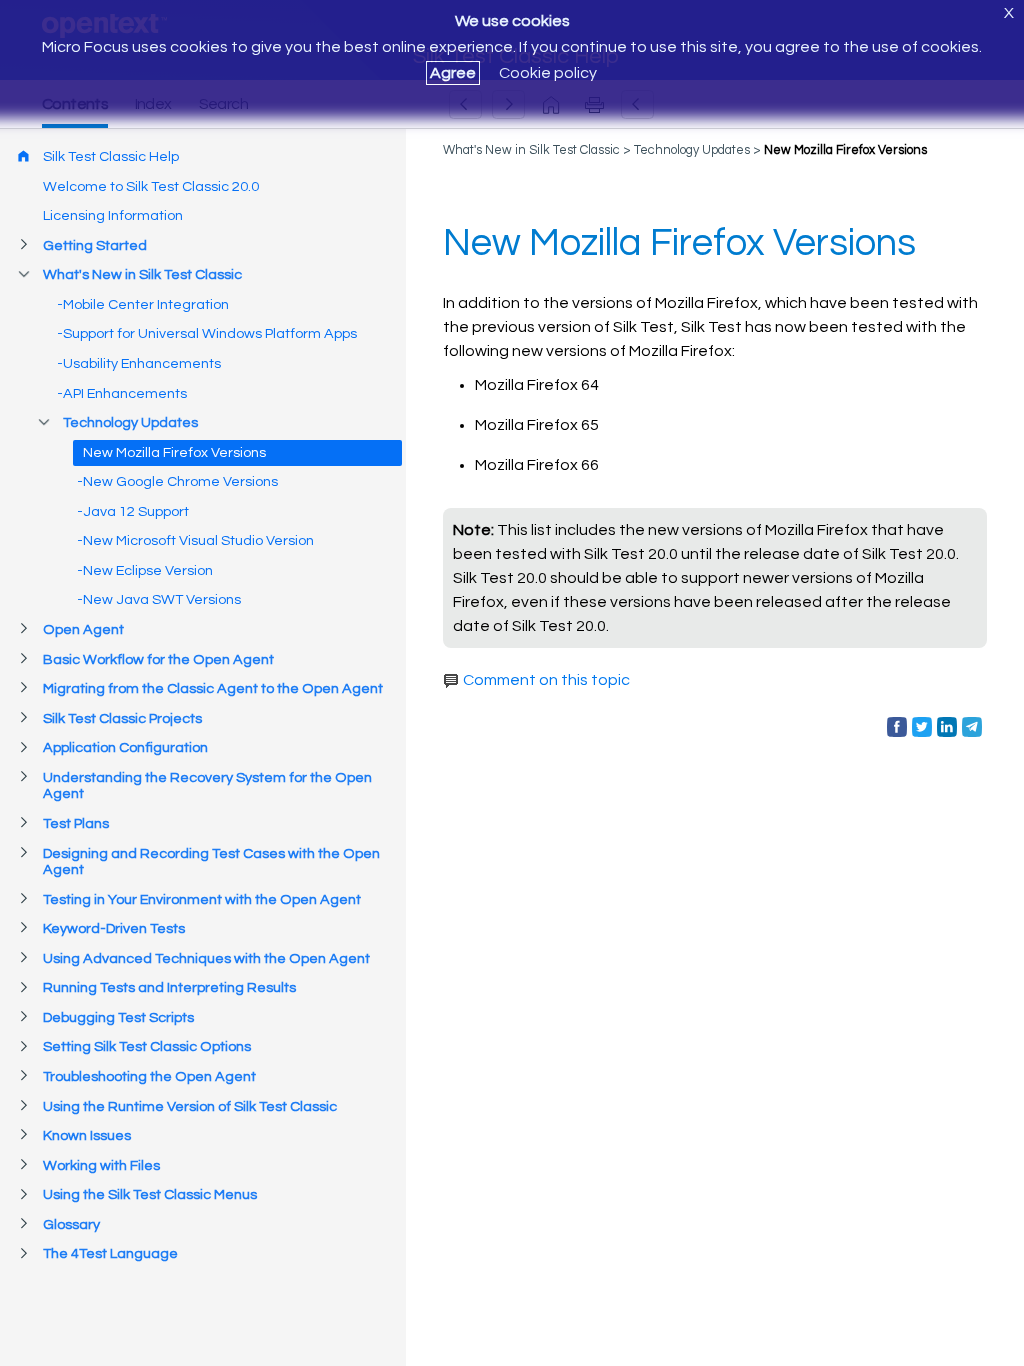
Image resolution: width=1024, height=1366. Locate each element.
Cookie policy (548, 73)
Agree (453, 73)
